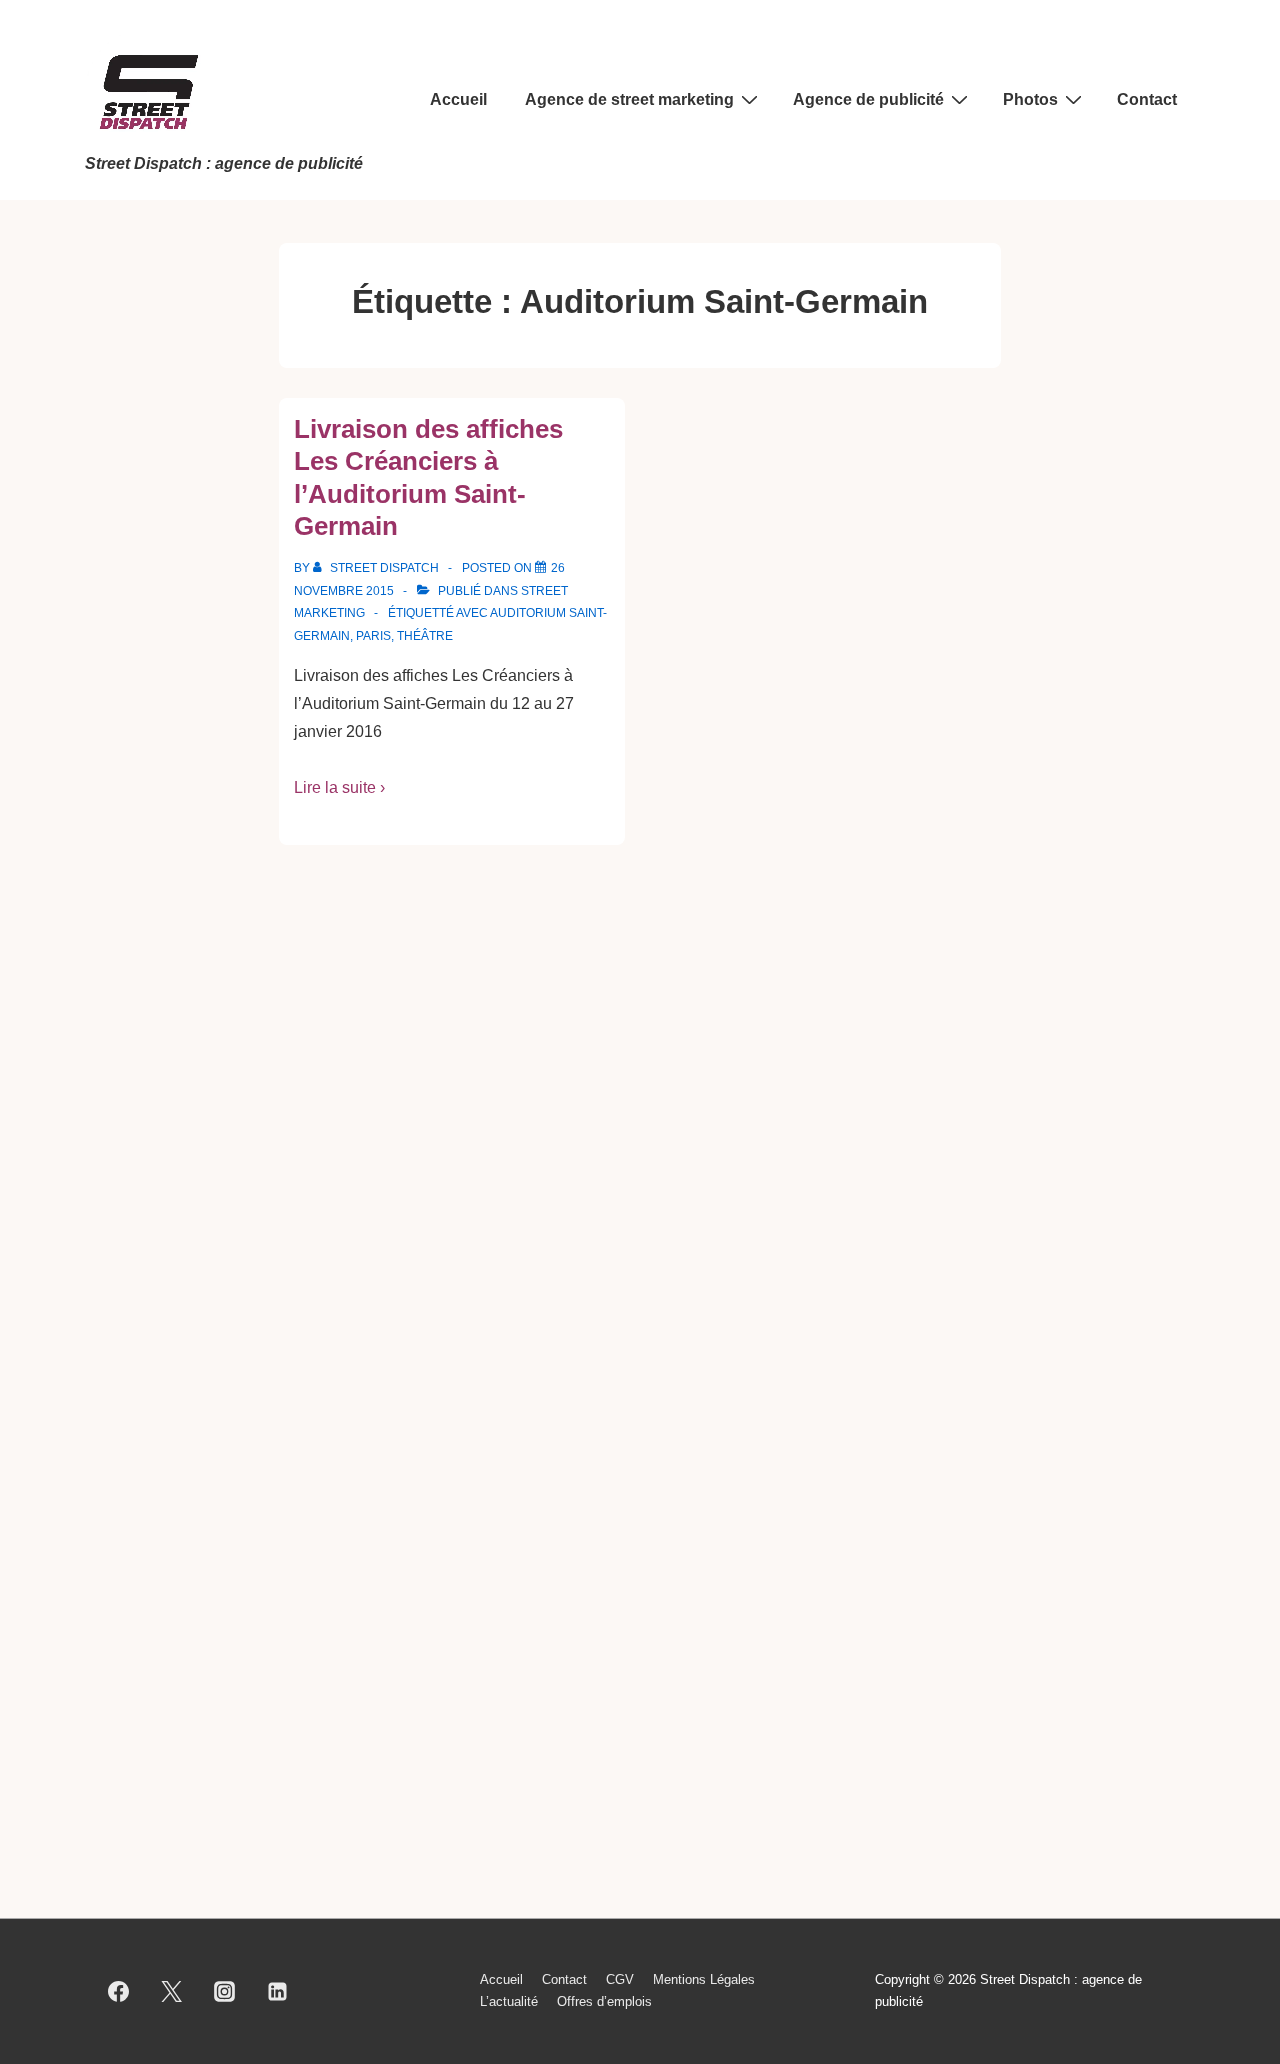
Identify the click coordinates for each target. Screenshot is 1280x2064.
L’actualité (509, 2001)
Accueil (458, 99)
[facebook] (119, 1991)
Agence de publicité (868, 99)
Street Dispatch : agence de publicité (224, 163)
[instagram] (225, 1991)
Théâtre (425, 636)
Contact (1147, 99)
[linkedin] (277, 1991)
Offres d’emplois (604, 2001)
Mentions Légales (704, 1979)
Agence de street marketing (629, 99)
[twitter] (172, 1991)
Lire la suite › (339, 787)
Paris (373, 636)
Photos (1030, 99)
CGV (620, 1979)
